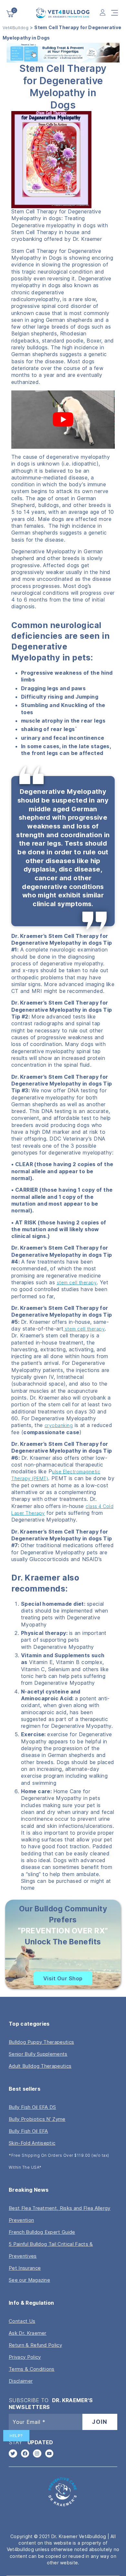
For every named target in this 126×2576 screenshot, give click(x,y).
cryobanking (59, 1425)
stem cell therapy (77, 1282)
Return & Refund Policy (35, 2345)
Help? (16, 2436)
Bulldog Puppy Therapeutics (41, 2042)
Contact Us (22, 2321)
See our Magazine (29, 2280)
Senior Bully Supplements (38, 2054)
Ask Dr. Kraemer (28, 2333)
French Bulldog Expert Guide (42, 2232)
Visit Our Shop (63, 1978)
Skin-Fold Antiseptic (32, 2143)
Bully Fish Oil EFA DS (32, 2107)
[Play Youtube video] (63, 420)
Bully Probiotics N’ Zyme (37, 2119)
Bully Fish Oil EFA (28, 2131)
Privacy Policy (25, 2357)
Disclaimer (21, 2381)
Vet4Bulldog (16, 28)
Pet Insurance (25, 2268)
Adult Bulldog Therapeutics (40, 2066)
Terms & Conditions (32, 2369)
